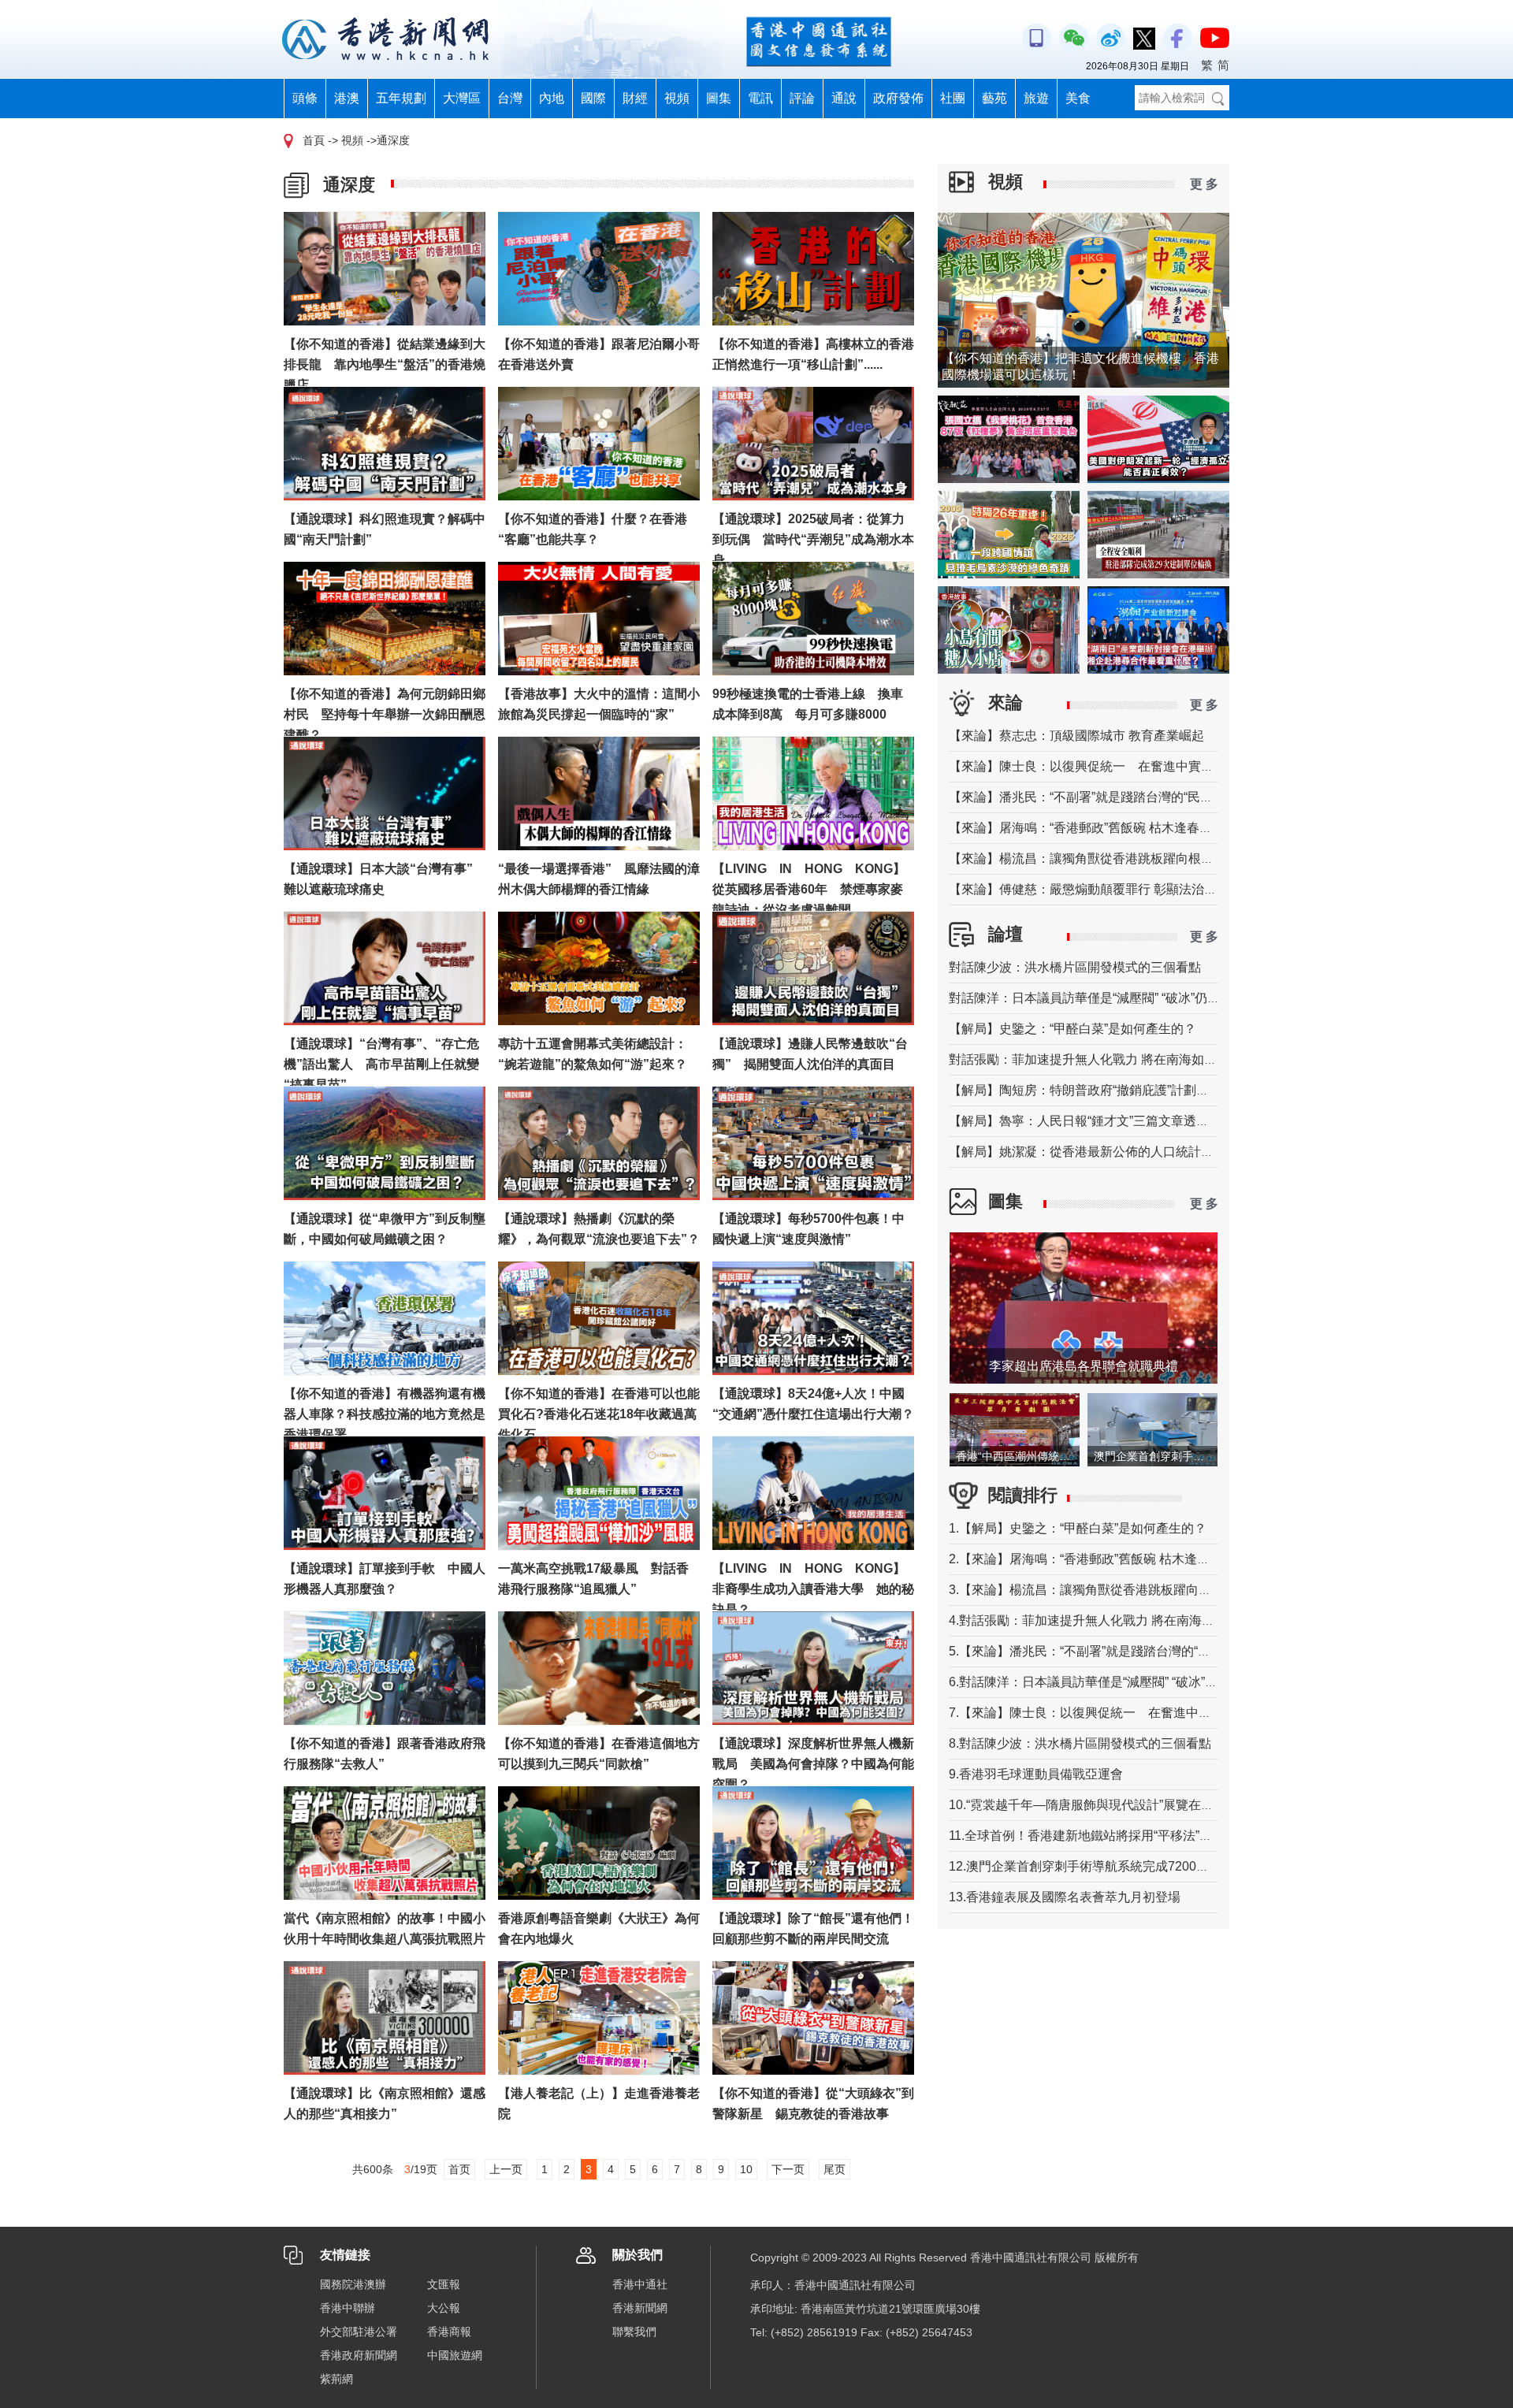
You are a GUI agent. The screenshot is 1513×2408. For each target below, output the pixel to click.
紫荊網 (336, 2379)
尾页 (835, 2169)
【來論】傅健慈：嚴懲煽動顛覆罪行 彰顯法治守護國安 (1102, 889)
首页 (459, 2169)
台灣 (510, 98)
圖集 (719, 98)
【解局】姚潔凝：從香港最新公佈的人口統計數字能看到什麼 (1119, 1152)
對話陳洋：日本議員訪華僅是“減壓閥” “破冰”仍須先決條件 (1110, 998)
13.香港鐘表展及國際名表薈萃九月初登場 (1065, 1897)
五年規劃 (401, 98)
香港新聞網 (640, 2308)
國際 (593, 98)
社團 (953, 98)
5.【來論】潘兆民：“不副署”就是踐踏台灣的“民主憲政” (1100, 1651)
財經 (635, 98)
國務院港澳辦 (353, 2284)
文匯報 (444, 2284)
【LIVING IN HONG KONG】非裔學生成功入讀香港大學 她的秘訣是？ (813, 1589)
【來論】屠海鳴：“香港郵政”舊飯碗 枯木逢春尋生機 (1093, 828)
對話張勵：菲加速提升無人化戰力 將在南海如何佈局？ (1102, 1059)
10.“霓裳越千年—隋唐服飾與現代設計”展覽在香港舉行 (1100, 1805)
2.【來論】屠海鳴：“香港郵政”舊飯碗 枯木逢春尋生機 (1098, 1559)
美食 (1078, 98)
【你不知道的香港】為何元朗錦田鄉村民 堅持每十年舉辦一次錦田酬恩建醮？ (385, 714)
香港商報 (449, 2332)
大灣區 (462, 98)
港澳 (347, 98)
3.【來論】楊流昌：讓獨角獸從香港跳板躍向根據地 (1093, 1590)
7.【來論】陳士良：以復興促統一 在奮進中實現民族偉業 (1112, 1713)
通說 (844, 98)
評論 (802, 98)
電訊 (760, 98)
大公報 (444, 2308)
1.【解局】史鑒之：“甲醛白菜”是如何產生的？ (1078, 1528)
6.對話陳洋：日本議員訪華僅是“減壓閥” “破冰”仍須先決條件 (1115, 1682)
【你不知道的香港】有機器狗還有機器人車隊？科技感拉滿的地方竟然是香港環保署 (385, 1414)
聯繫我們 (634, 2332)
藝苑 (994, 98)
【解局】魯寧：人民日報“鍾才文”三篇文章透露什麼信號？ (1110, 1121)
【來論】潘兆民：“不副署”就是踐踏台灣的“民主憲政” (1095, 797)
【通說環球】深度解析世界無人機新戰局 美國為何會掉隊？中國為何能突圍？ (813, 1764)
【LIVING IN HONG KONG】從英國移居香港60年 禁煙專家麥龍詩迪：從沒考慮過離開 (809, 889)
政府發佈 (898, 98)
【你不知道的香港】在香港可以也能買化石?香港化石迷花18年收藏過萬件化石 (599, 1414)
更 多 (1204, 184)
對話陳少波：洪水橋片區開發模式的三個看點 (1075, 967)
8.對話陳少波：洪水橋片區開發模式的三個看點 (1080, 1743)
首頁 (314, 140)
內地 (552, 98)
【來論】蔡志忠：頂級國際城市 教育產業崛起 (1076, 736)
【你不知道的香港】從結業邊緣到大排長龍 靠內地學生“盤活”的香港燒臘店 (385, 364)
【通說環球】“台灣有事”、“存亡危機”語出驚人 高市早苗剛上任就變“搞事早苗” (381, 1064)
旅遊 (1036, 98)
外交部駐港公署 (359, 2332)
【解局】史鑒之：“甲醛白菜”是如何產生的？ (1072, 1029)
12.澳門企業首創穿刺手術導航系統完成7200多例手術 (1098, 1866)
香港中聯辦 (348, 2308)
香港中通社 (640, 2284)
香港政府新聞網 (359, 2355)
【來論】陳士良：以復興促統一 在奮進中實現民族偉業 (1106, 766)
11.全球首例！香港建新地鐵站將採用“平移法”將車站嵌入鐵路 (1118, 1836)
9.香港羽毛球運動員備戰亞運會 (1036, 1774)
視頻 (677, 98)
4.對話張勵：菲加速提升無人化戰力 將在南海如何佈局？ (1107, 1620)
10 (746, 2169)
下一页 (788, 2169)
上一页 (506, 2169)
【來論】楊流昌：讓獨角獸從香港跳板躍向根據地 (1087, 858)
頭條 (305, 98)
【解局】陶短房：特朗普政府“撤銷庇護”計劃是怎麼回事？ (1110, 1090)
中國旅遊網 (455, 2355)
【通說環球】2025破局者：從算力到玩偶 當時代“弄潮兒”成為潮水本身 (813, 539)
